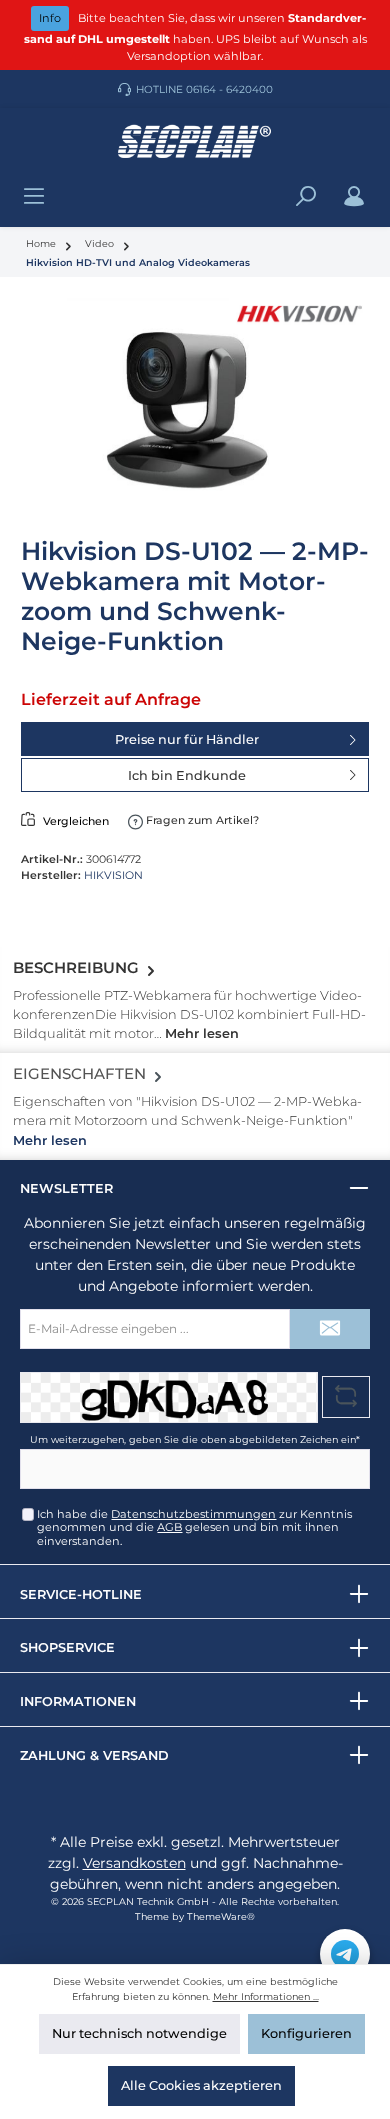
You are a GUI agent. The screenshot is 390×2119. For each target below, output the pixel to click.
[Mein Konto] (354, 196)
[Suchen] (306, 196)
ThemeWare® (221, 1916)
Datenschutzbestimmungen (193, 1514)
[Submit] (330, 1329)
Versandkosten (134, 1863)
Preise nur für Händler (187, 739)
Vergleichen (76, 821)
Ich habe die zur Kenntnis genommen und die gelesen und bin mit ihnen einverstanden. (194, 1527)
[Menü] (34, 196)
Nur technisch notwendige (139, 2033)
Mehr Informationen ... (266, 1996)
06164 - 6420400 (229, 89)
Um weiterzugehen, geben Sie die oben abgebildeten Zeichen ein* (195, 1439)
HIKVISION (113, 875)
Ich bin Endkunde (187, 775)
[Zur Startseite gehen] (195, 142)
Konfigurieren (306, 2033)
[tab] (195, 1000)
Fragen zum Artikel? (201, 820)
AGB (169, 1527)
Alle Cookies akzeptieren (201, 2085)
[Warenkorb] (379, 187)
